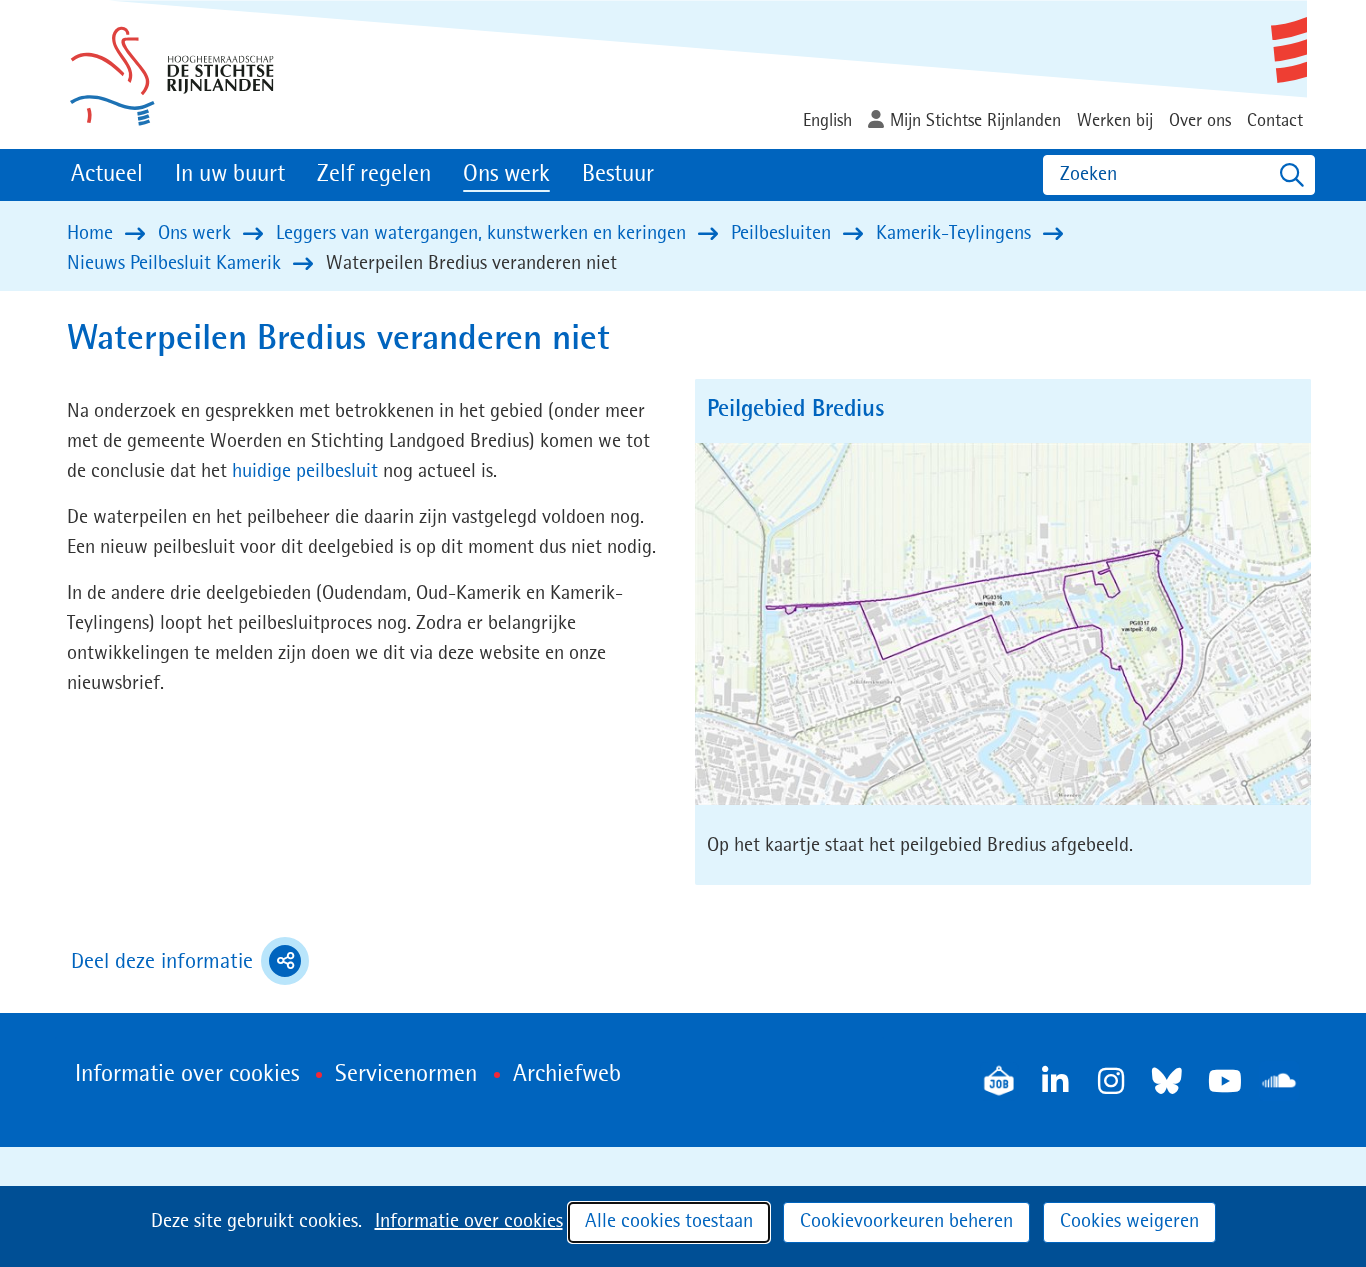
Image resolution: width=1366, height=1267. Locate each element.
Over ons (1200, 121)
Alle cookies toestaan (669, 1222)
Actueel (107, 175)
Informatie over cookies (469, 1222)
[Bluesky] (1167, 1081)
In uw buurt (230, 175)
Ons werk (506, 175)
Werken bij (1115, 121)
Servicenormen (406, 1075)
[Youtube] (1223, 1081)
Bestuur (618, 175)
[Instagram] (1111, 1081)
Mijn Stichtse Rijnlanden (975, 121)
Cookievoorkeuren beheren (906, 1222)
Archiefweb (567, 1075)
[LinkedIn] (1055, 1081)
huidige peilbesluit (305, 472)
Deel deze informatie (190, 964)
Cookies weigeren (1129, 1222)
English (827, 121)
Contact (1275, 121)
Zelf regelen (374, 175)
